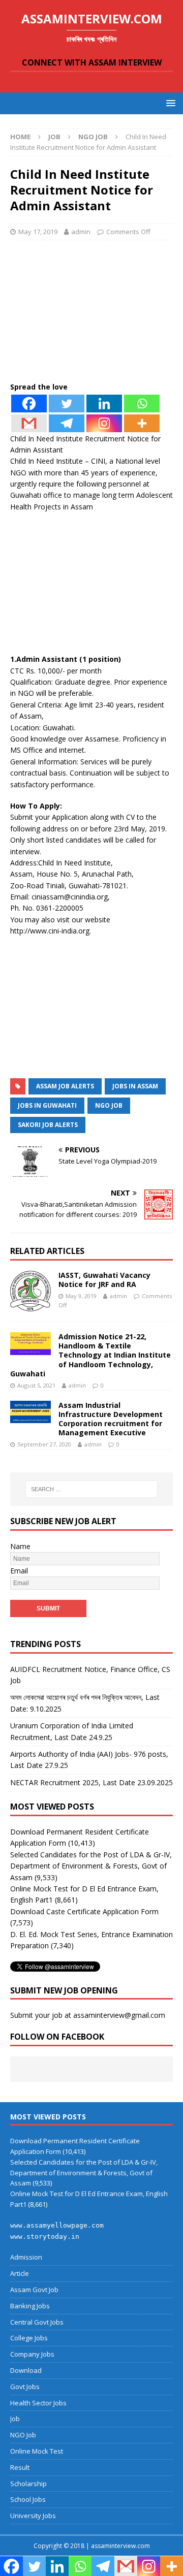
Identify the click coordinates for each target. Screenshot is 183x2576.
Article (20, 2273)
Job (54, 137)
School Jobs (28, 2499)
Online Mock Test (37, 2451)
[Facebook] (29, 404)
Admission (26, 2257)
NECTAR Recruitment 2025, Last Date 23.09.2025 (91, 1782)
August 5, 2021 (36, 1385)
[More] (142, 423)
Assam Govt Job (34, 2290)
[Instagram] (104, 423)
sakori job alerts (48, 1125)
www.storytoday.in (45, 2236)
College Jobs (29, 2338)
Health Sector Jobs (38, 2403)
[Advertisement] (91, 314)
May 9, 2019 (81, 1296)
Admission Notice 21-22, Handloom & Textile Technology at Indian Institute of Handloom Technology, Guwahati (90, 1355)
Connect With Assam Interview (92, 62)
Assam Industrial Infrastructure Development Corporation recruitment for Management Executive (111, 1419)
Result (20, 2467)
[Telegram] (67, 423)
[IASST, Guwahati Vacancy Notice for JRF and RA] (30, 1291)
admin (81, 232)
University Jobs (33, 2516)
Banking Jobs (30, 2306)
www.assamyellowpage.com (57, 2225)
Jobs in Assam (135, 1086)
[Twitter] (67, 404)
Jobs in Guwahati (47, 1105)
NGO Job (109, 1105)
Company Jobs (32, 2354)
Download (26, 2370)
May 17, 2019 (38, 232)
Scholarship (28, 2484)
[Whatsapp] (142, 404)
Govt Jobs (25, 2387)
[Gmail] (29, 423)
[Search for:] (91, 1489)
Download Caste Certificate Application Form (84, 1911)
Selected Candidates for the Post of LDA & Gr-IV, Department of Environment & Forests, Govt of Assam (91, 1866)
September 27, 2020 (44, 1444)
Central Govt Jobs (37, 2322)
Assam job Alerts (65, 1086)
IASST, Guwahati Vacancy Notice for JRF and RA (104, 1280)
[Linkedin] (104, 404)
